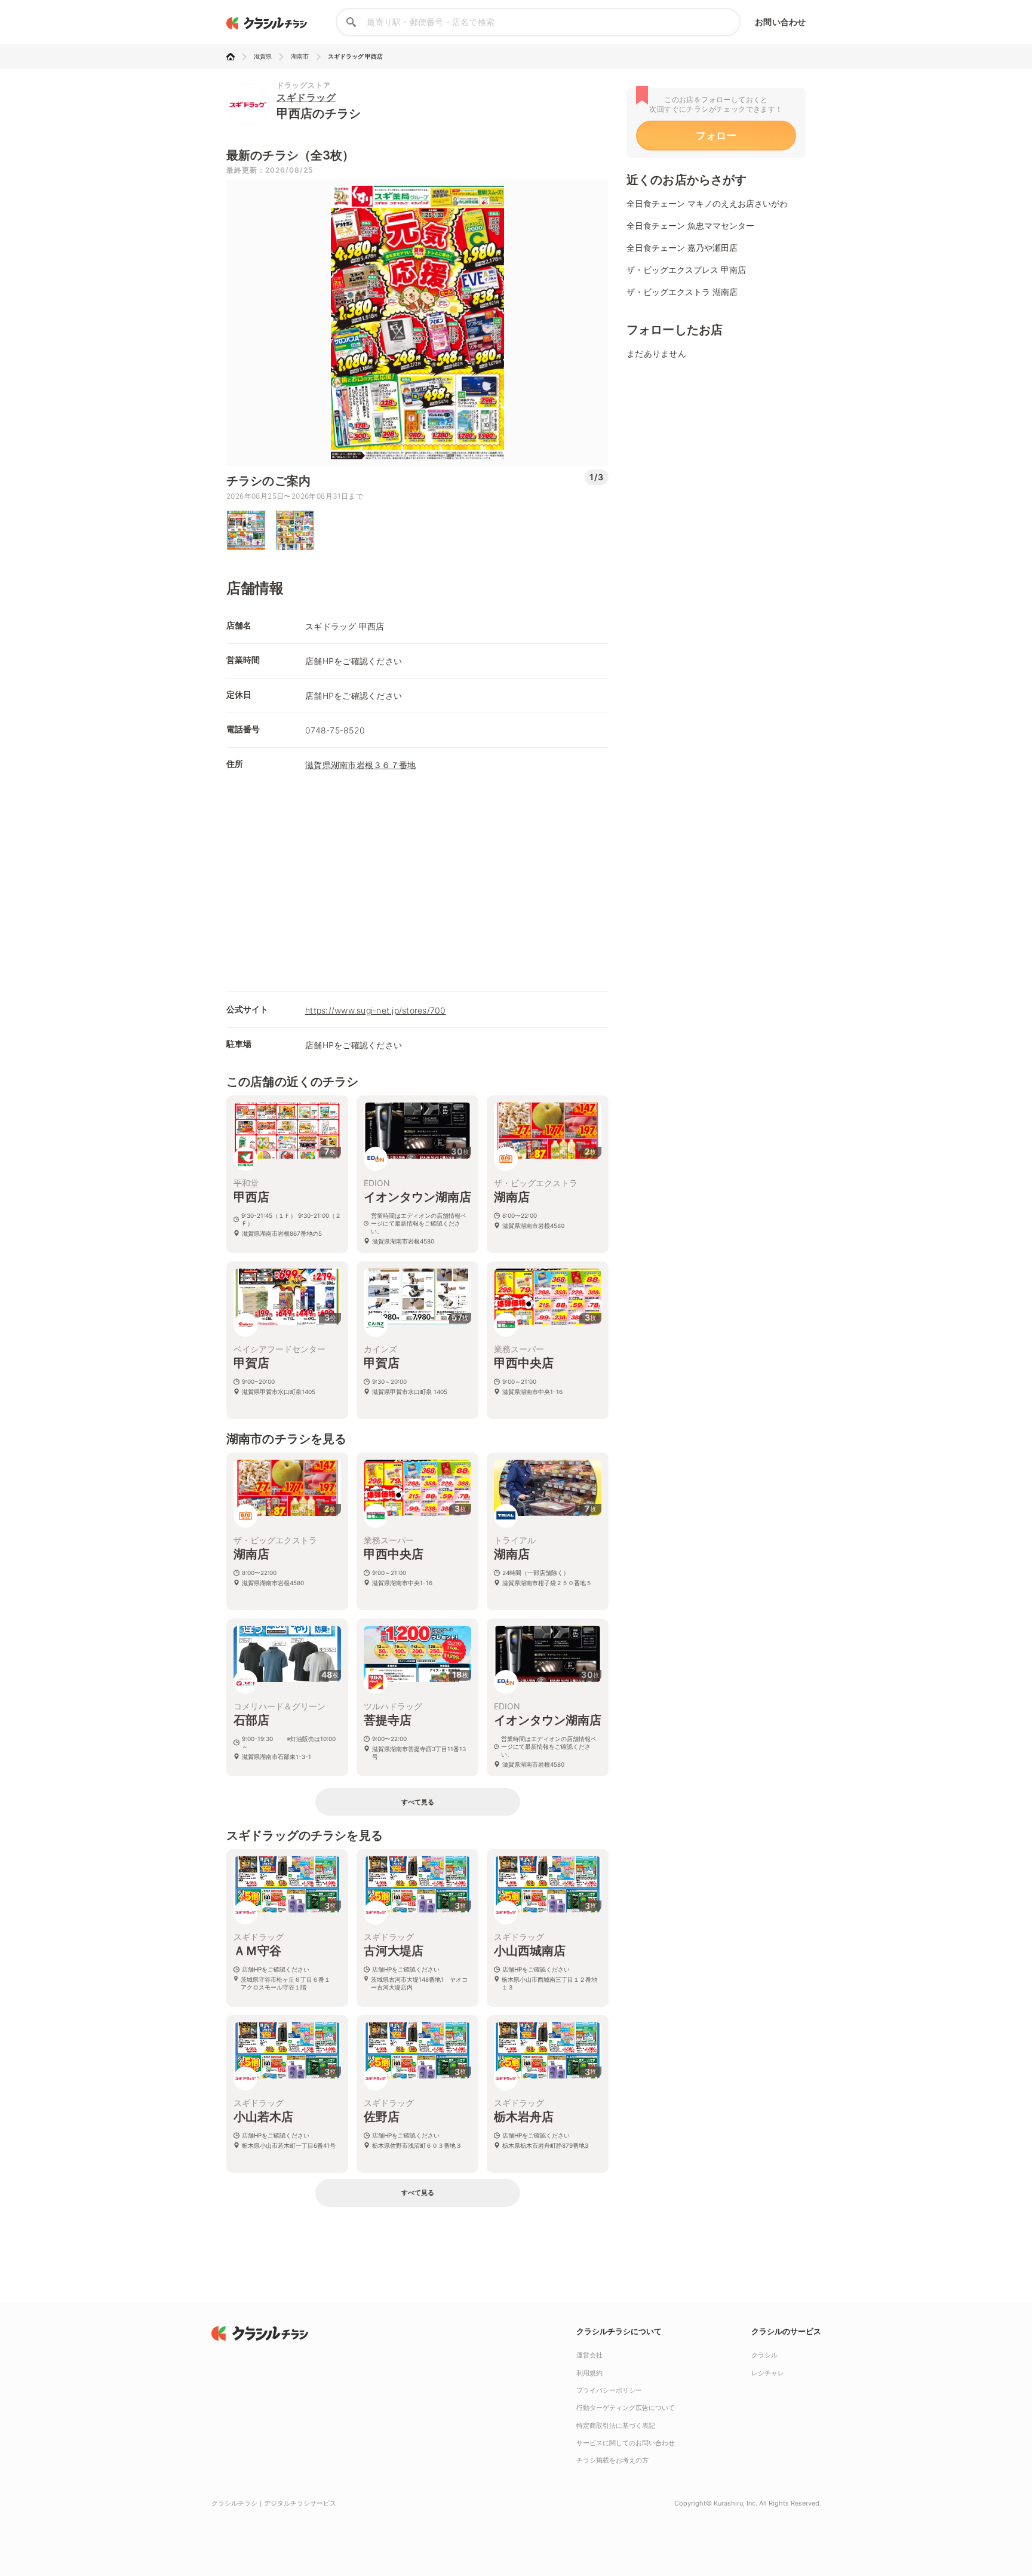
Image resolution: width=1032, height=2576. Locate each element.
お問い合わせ (780, 22)
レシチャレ (768, 2373)
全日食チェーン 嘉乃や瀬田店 (682, 248)
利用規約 (589, 2373)
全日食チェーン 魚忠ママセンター (690, 225)
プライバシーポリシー (609, 2390)
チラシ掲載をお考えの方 (612, 2460)
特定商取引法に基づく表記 (616, 2425)
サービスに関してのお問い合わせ (626, 2443)
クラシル (764, 2355)
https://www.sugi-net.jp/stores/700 (376, 1010)
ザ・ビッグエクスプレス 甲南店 (686, 270)
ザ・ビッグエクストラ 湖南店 (682, 292)
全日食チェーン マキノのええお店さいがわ (707, 203)
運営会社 (589, 2355)
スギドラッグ (306, 97)
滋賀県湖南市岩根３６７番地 (360, 765)
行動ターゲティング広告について (626, 2408)
